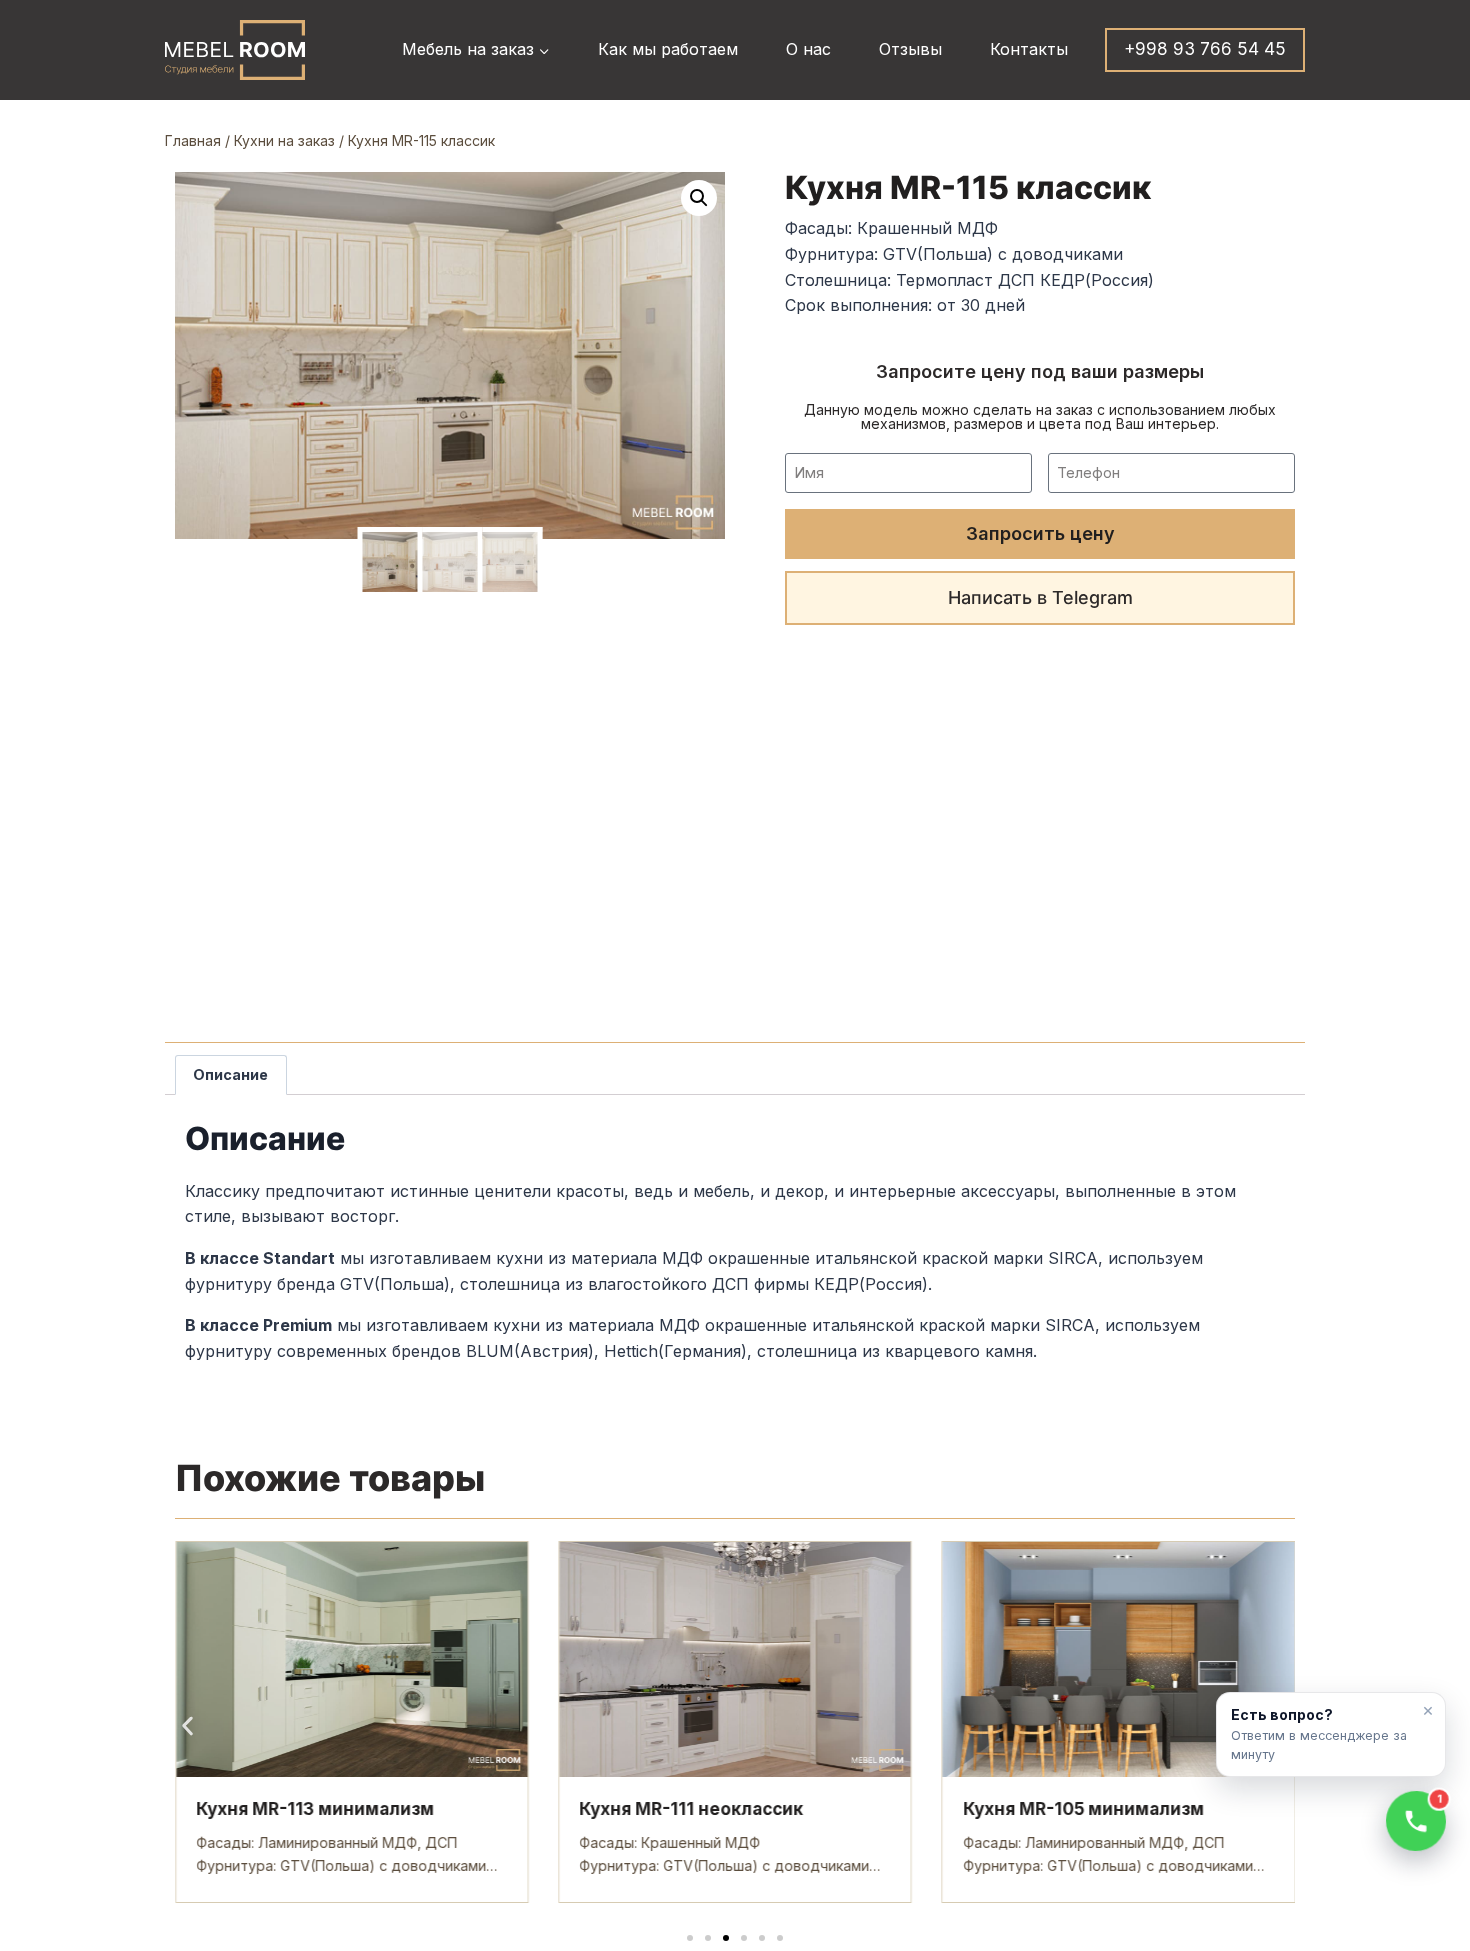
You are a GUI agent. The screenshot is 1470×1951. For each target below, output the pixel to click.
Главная (193, 140)
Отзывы (910, 49)
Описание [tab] (230, 1074)
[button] (699, 198)
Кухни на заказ (284, 140)
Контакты (1029, 49)
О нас (808, 49)
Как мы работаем (668, 49)
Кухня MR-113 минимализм (315, 1809)
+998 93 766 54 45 (1205, 49)
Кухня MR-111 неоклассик (691, 1809)
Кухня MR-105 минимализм (1083, 1809)
